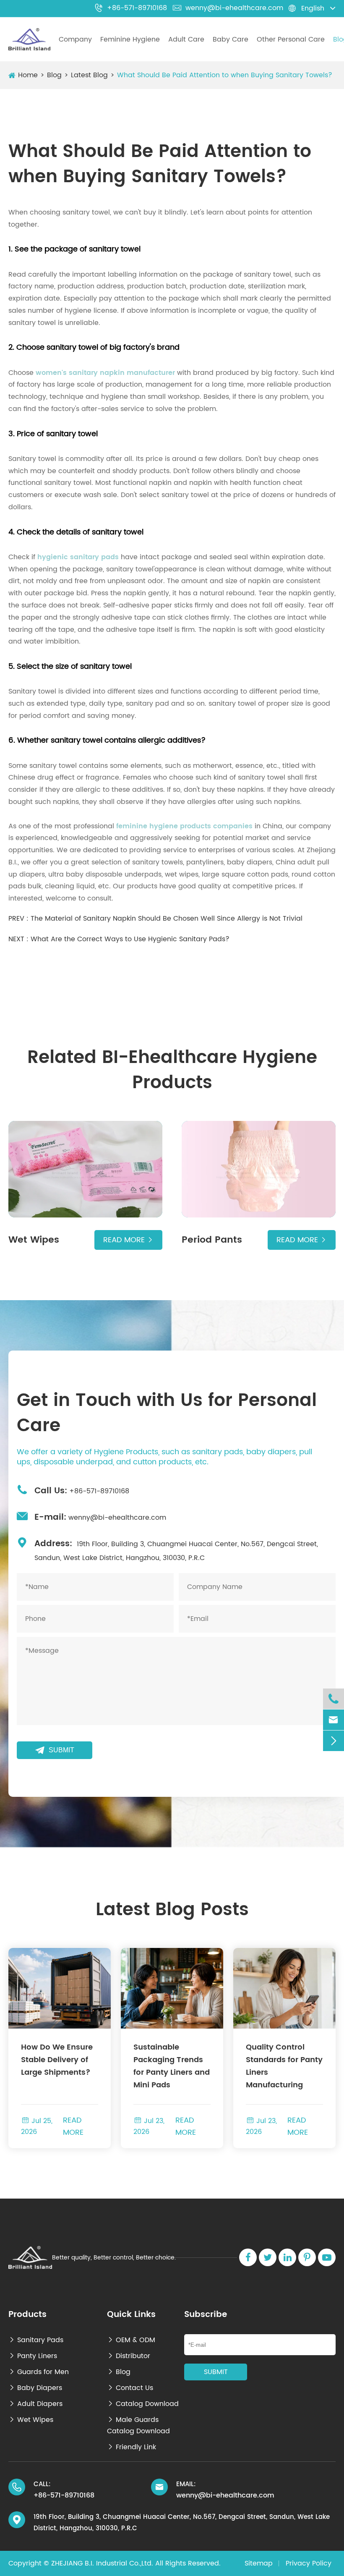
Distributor (129, 2356)
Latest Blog (89, 75)
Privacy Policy (309, 2563)
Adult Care (186, 39)
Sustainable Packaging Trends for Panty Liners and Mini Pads (172, 2066)
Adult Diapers (35, 2404)
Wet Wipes (31, 2420)
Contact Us (130, 2388)
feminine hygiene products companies (184, 826)
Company (75, 39)
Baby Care (231, 39)
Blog (54, 75)
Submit (55, 1750)
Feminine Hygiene (130, 39)
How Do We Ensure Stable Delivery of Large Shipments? (57, 2060)
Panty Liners (33, 2356)
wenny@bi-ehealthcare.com (228, 8)
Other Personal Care (291, 39)
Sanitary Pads (36, 2340)
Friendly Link (132, 2447)
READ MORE (73, 2126)
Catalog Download (143, 2404)
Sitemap (259, 2563)
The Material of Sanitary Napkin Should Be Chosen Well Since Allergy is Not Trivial (167, 919)
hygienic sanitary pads (78, 557)
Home (28, 75)
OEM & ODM (131, 2340)
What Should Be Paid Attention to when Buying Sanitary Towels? (225, 75)
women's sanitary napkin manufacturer (105, 373)
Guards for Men (39, 2372)
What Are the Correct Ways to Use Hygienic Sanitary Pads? (130, 939)
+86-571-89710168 (131, 8)
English (313, 8)
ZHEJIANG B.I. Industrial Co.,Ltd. (102, 2563)
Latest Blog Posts (172, 1910)
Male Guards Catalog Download (138, 2425)
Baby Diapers (35, 2388)
